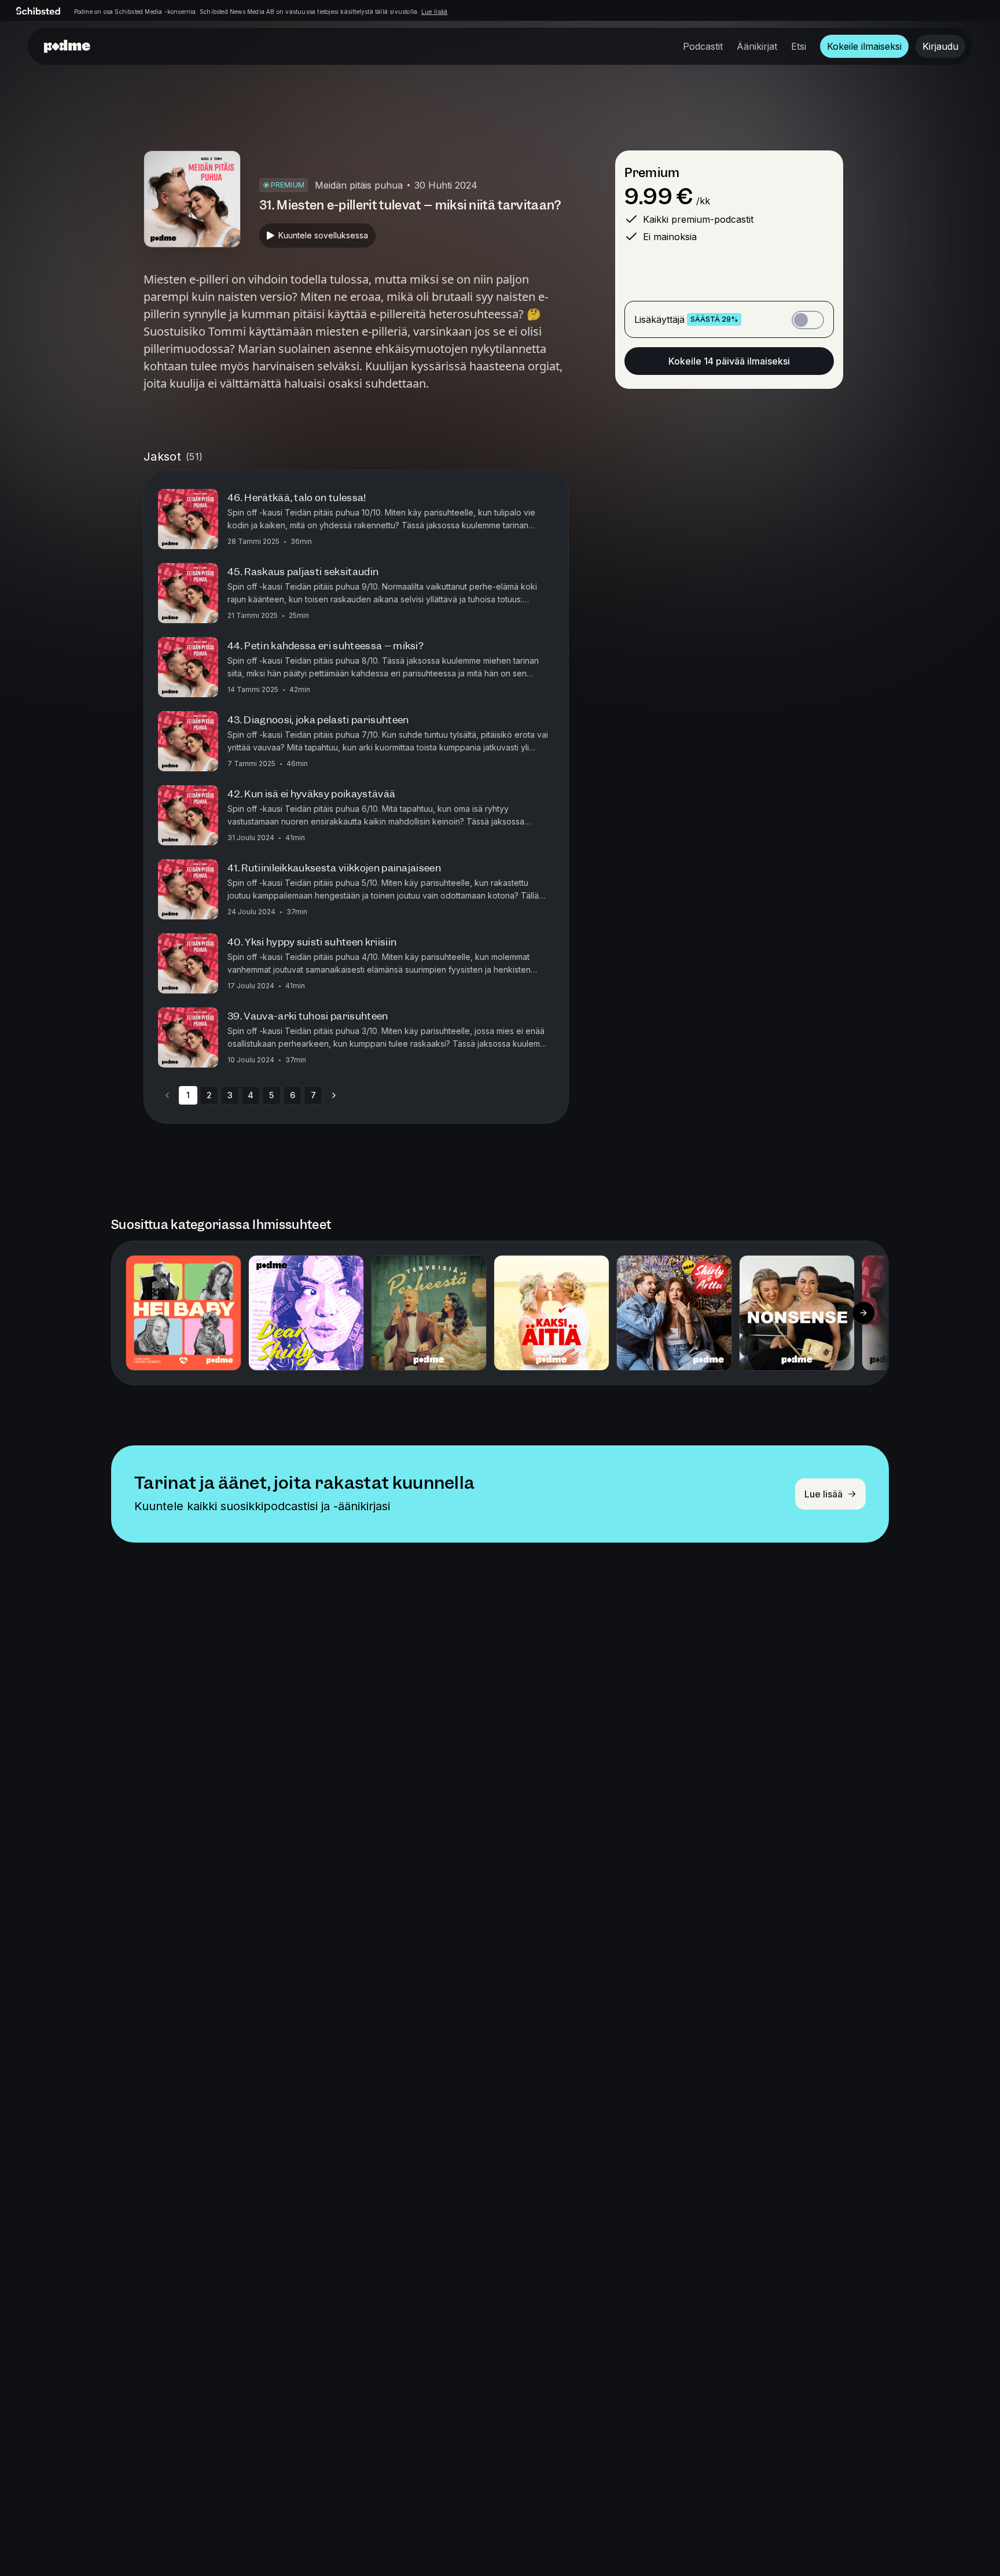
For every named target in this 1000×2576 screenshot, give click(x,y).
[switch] (808, 320)
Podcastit (703, 46)
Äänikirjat (757, 46)
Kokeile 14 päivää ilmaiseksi (729, 361)
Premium (652, 173)
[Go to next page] (334, 1095)
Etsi (799, 46)
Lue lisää (435, 12)
